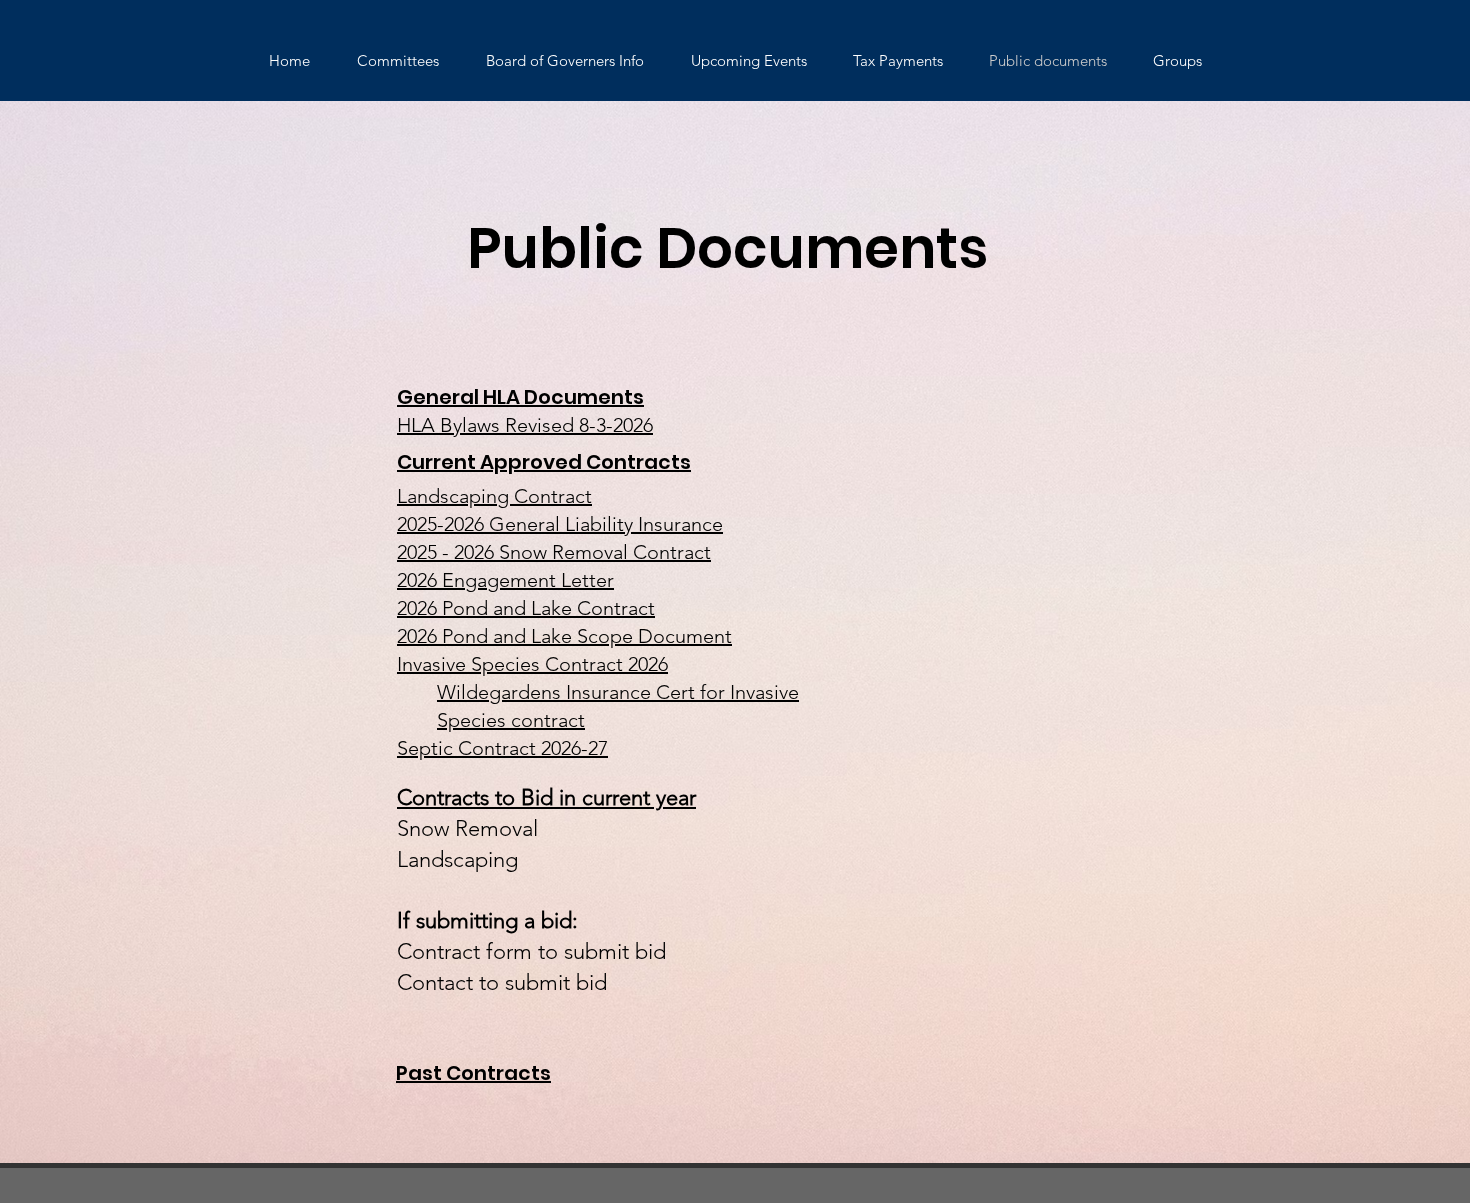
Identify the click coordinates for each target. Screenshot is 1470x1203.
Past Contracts (473, 1073)
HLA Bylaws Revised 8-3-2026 (525, 425)
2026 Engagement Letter (505, 580)
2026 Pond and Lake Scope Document (564, 636)
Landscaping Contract (494, 496)
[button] (397, 61)
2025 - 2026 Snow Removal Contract (554, 552)
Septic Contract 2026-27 (502, 748)
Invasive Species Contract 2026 (532, 664)
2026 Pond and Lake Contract (526, 608)
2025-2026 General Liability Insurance (560, 524)
